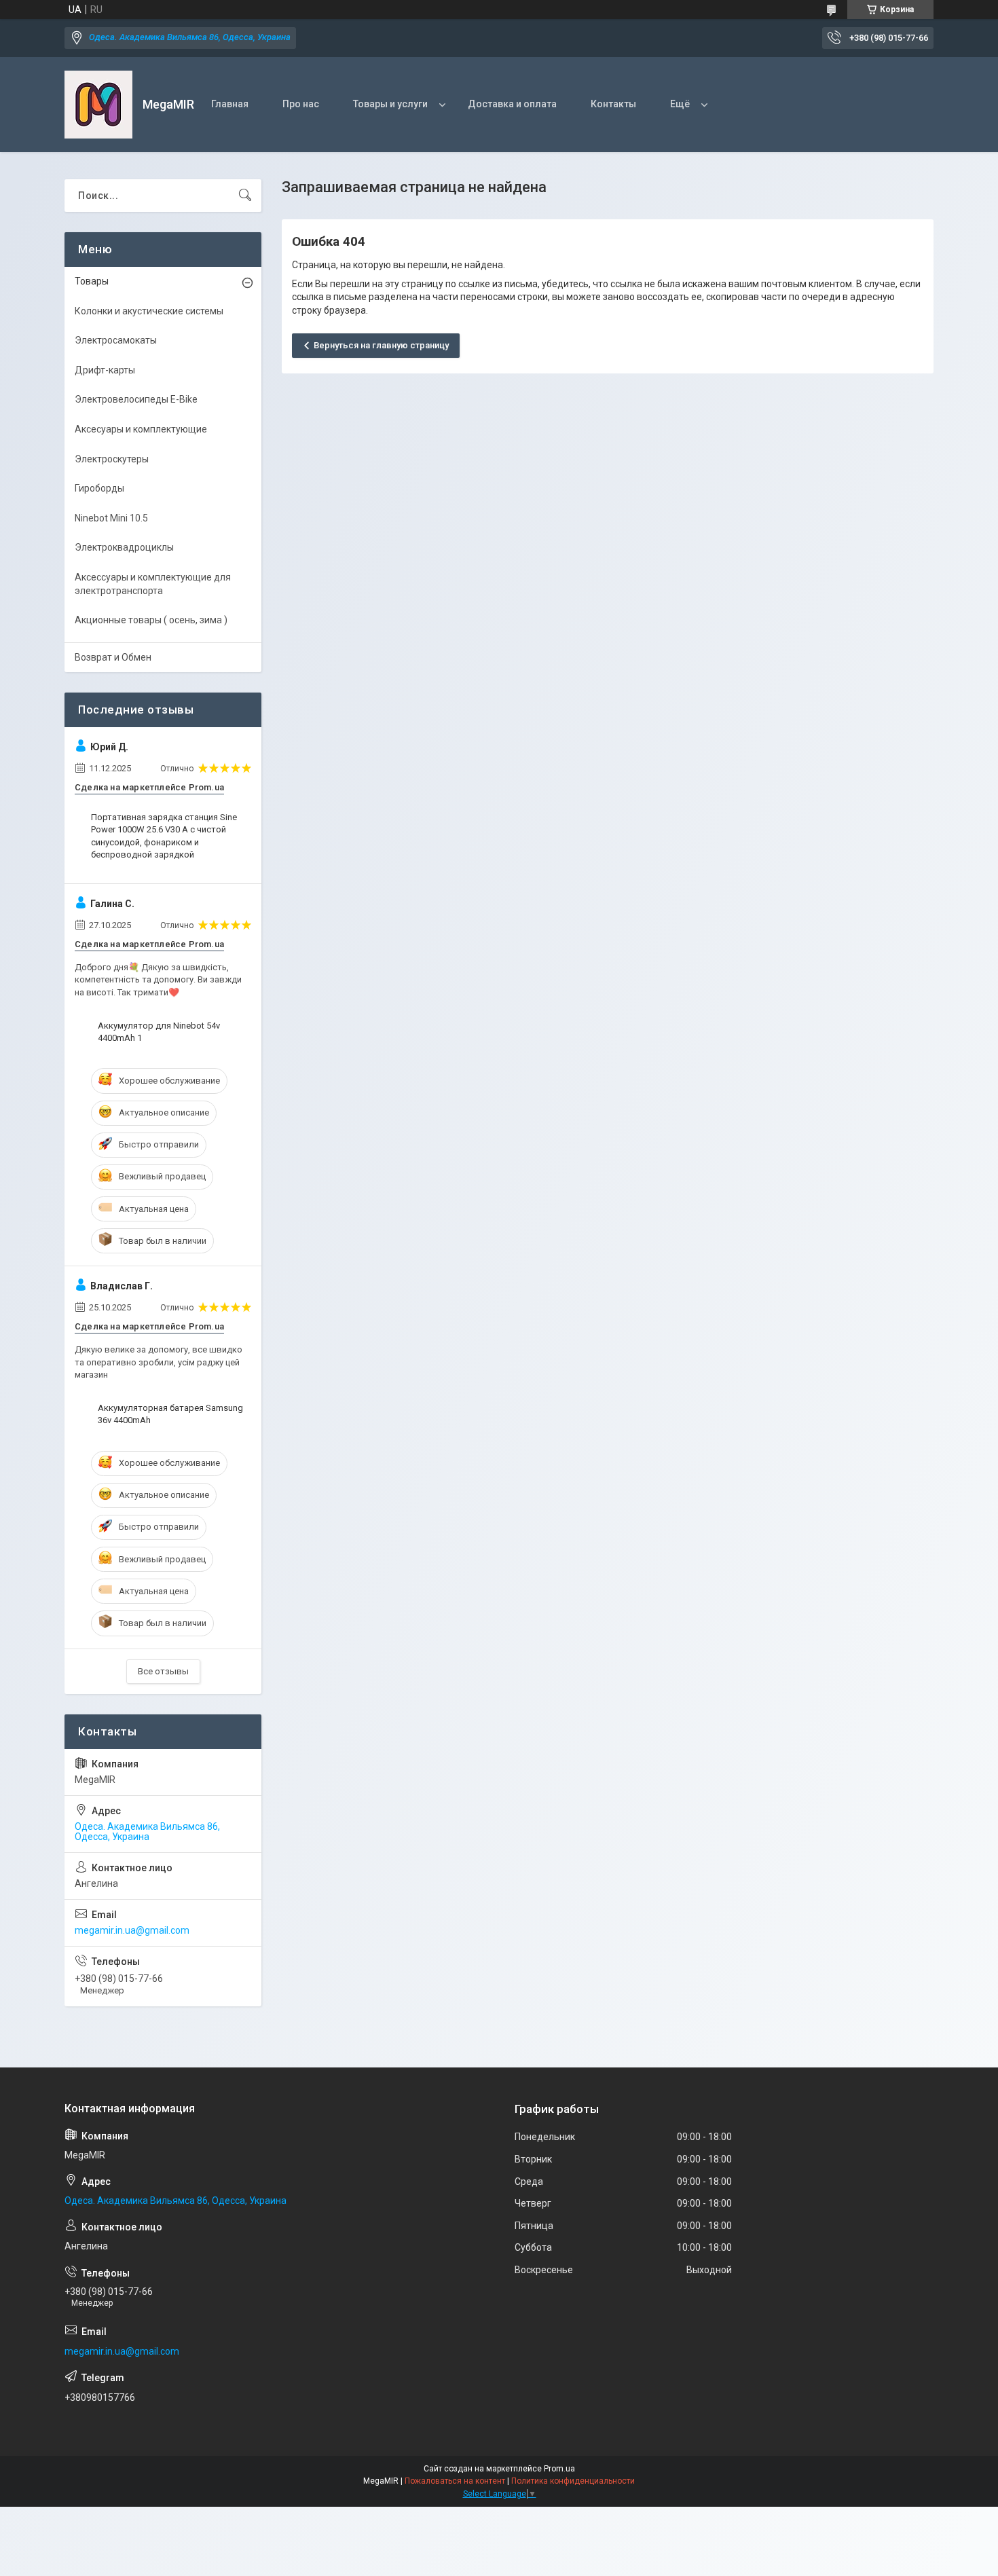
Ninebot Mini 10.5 (111, 518)
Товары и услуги (390, 104)
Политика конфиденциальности (573, 2481)
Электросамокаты (116, 340)
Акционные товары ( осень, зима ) (151, 620)
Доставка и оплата (512, 104)
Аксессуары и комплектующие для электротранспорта (153, 584)
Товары (92, 281)
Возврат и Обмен (113, 657)
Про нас (301, 104)
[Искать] (245, 196)
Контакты (613, 104)
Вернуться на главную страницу (381, 345)
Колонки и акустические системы (149, 311)
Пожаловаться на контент (455, 2481)
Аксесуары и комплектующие (141, 429)
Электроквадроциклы (124, 547)
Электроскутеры (112, 459)
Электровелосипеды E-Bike (136, 399)
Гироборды (99, 488)
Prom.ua (559, 2469)
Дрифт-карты (105, 370)
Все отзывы (163, 1671)
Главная (230, 104)
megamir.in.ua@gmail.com (132, 1930)
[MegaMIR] (98, 105)
